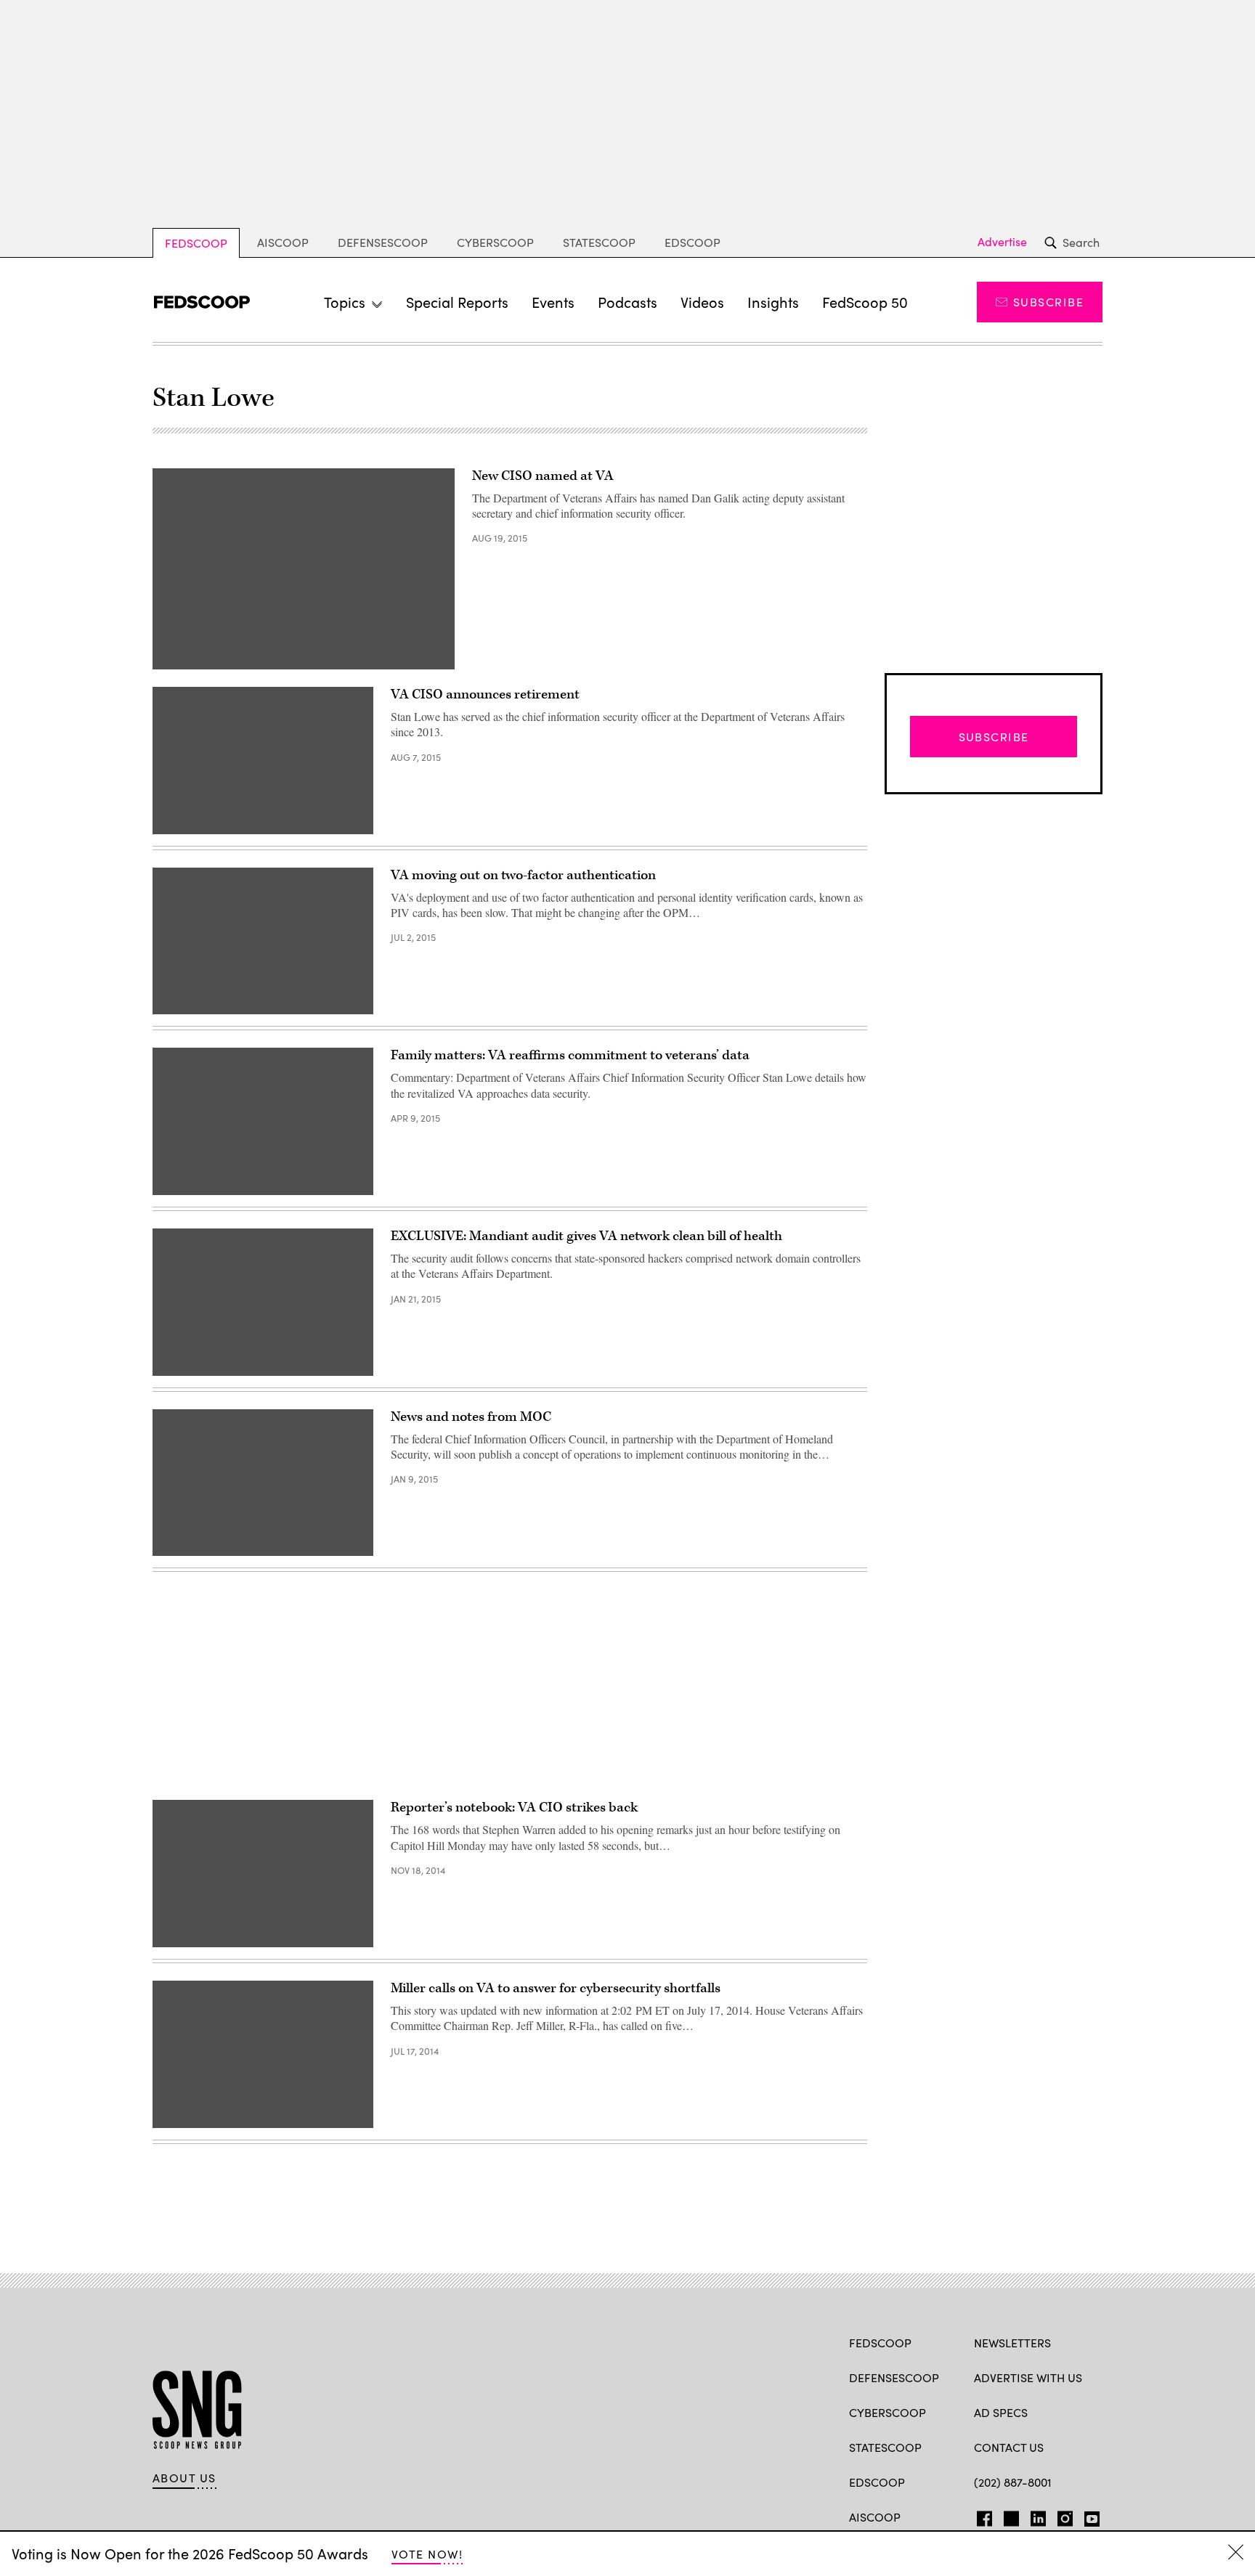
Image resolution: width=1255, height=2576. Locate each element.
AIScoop (283, 242)
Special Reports (457, 302)
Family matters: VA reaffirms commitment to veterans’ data (570, 1055)
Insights (773, 302)
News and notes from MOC (471, 1417)
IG (1061, 2516)
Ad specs (1001, 2412)
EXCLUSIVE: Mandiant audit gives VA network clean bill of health (586, 1236)
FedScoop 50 (865, 302)
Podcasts (627, 302)
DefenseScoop (383, 242)
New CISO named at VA (543, 476)
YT (1088, 2516)
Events (553, 302)
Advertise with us (1028, 2377)
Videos (702, 302)
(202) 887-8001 (1013, 2482)
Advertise (1002, 242)
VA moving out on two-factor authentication (523, 875)
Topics (345, 302)
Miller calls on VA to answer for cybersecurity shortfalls (556, 1988)
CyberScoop (495, 242)
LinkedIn (1038, 2516)
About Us (184, 2478)
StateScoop (599, 242)
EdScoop (693, 242)
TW (1009, 2516)
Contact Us (1009, 2447)
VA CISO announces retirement (485, 694)
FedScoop (196, 243)
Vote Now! (427, 2554)
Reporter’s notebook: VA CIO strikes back (514, 1807)
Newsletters (1012, 2343)
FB (981, 2516)
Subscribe (1048, 302)
